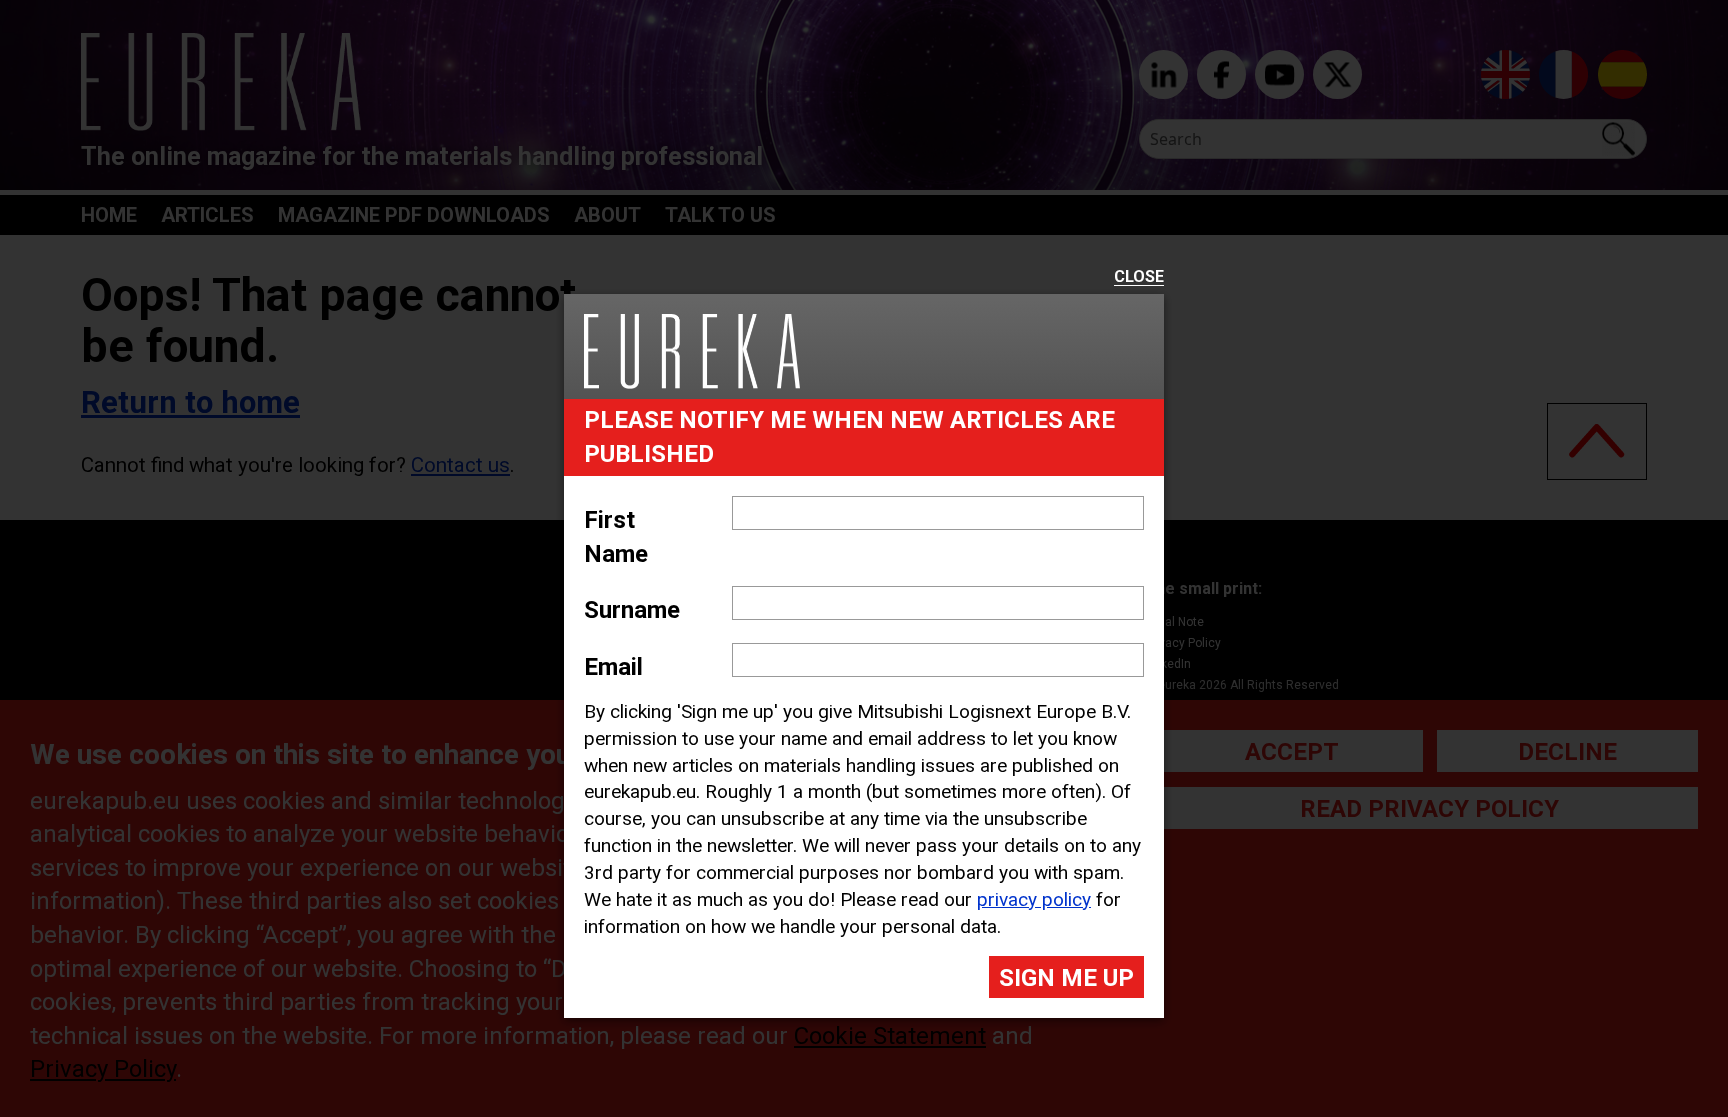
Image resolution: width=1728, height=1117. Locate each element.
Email (613, 667)
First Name (616, 537)
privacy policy (1034, 899)
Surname (632, 610)
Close (1139, 277)
